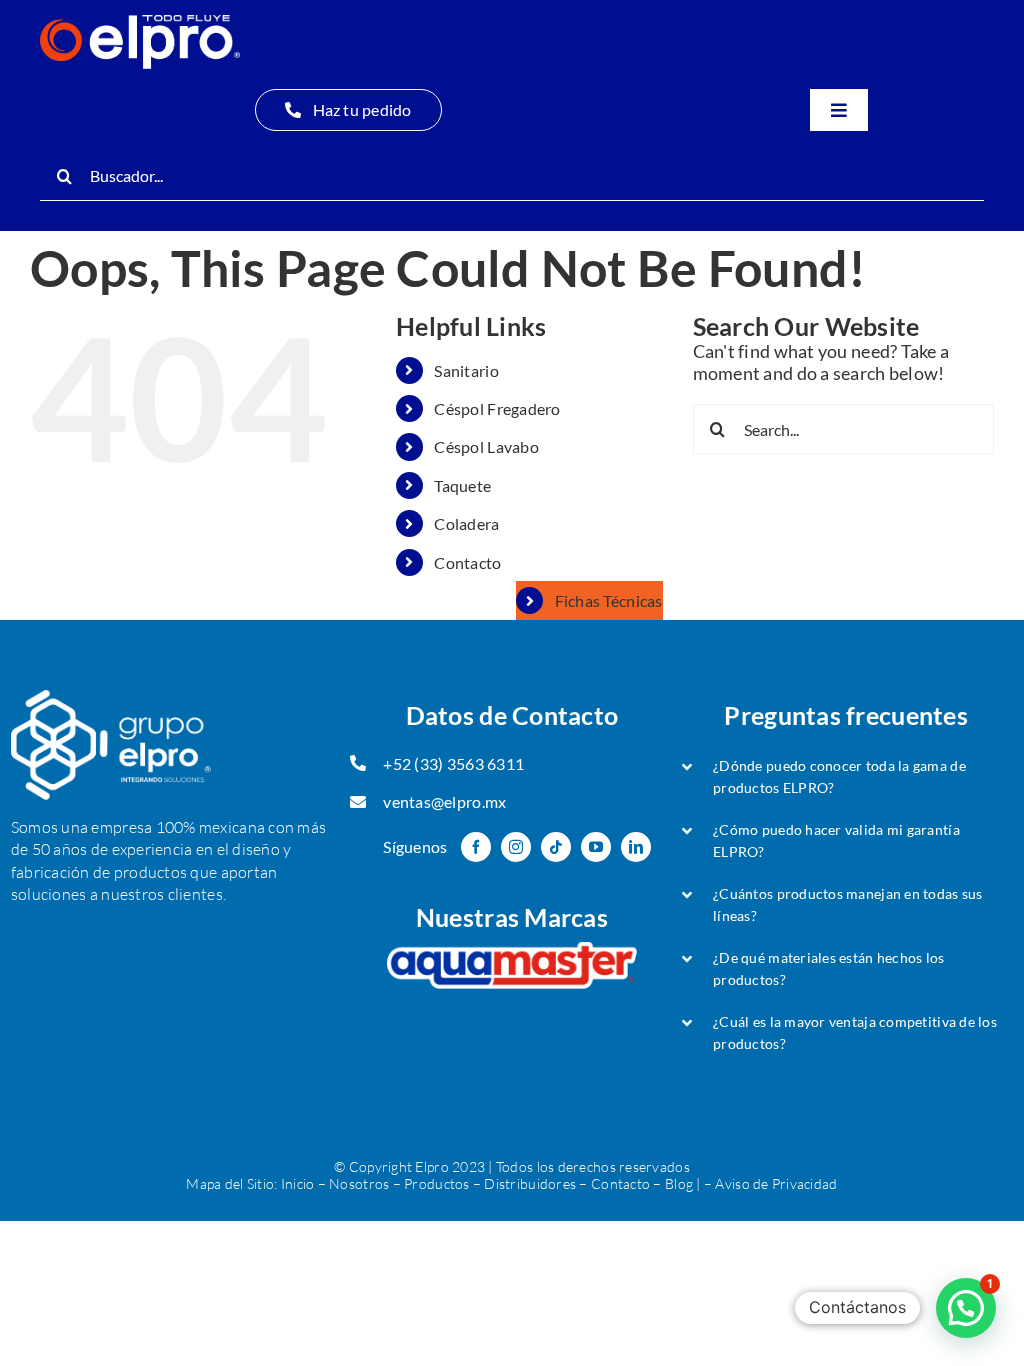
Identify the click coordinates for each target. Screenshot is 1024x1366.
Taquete (462, 485)
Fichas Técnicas (609, 600)
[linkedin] (636, 847)
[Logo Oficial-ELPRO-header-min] (140, 24)
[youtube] (596, 847)
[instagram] (516, 847)
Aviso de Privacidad (776, 1183)
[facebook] (476, 847)
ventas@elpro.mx (444, 801)
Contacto (467, 562)
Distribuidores (530, 1183)
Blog (679, 1183)
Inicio (298, 1183)
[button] (846, 777)
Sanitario (466, 370)
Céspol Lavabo (486, 446)
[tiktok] (556, 847)
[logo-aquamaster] (512, 951)
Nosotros (359, 1183)
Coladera (466, 523)
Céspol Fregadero (497, 408)
